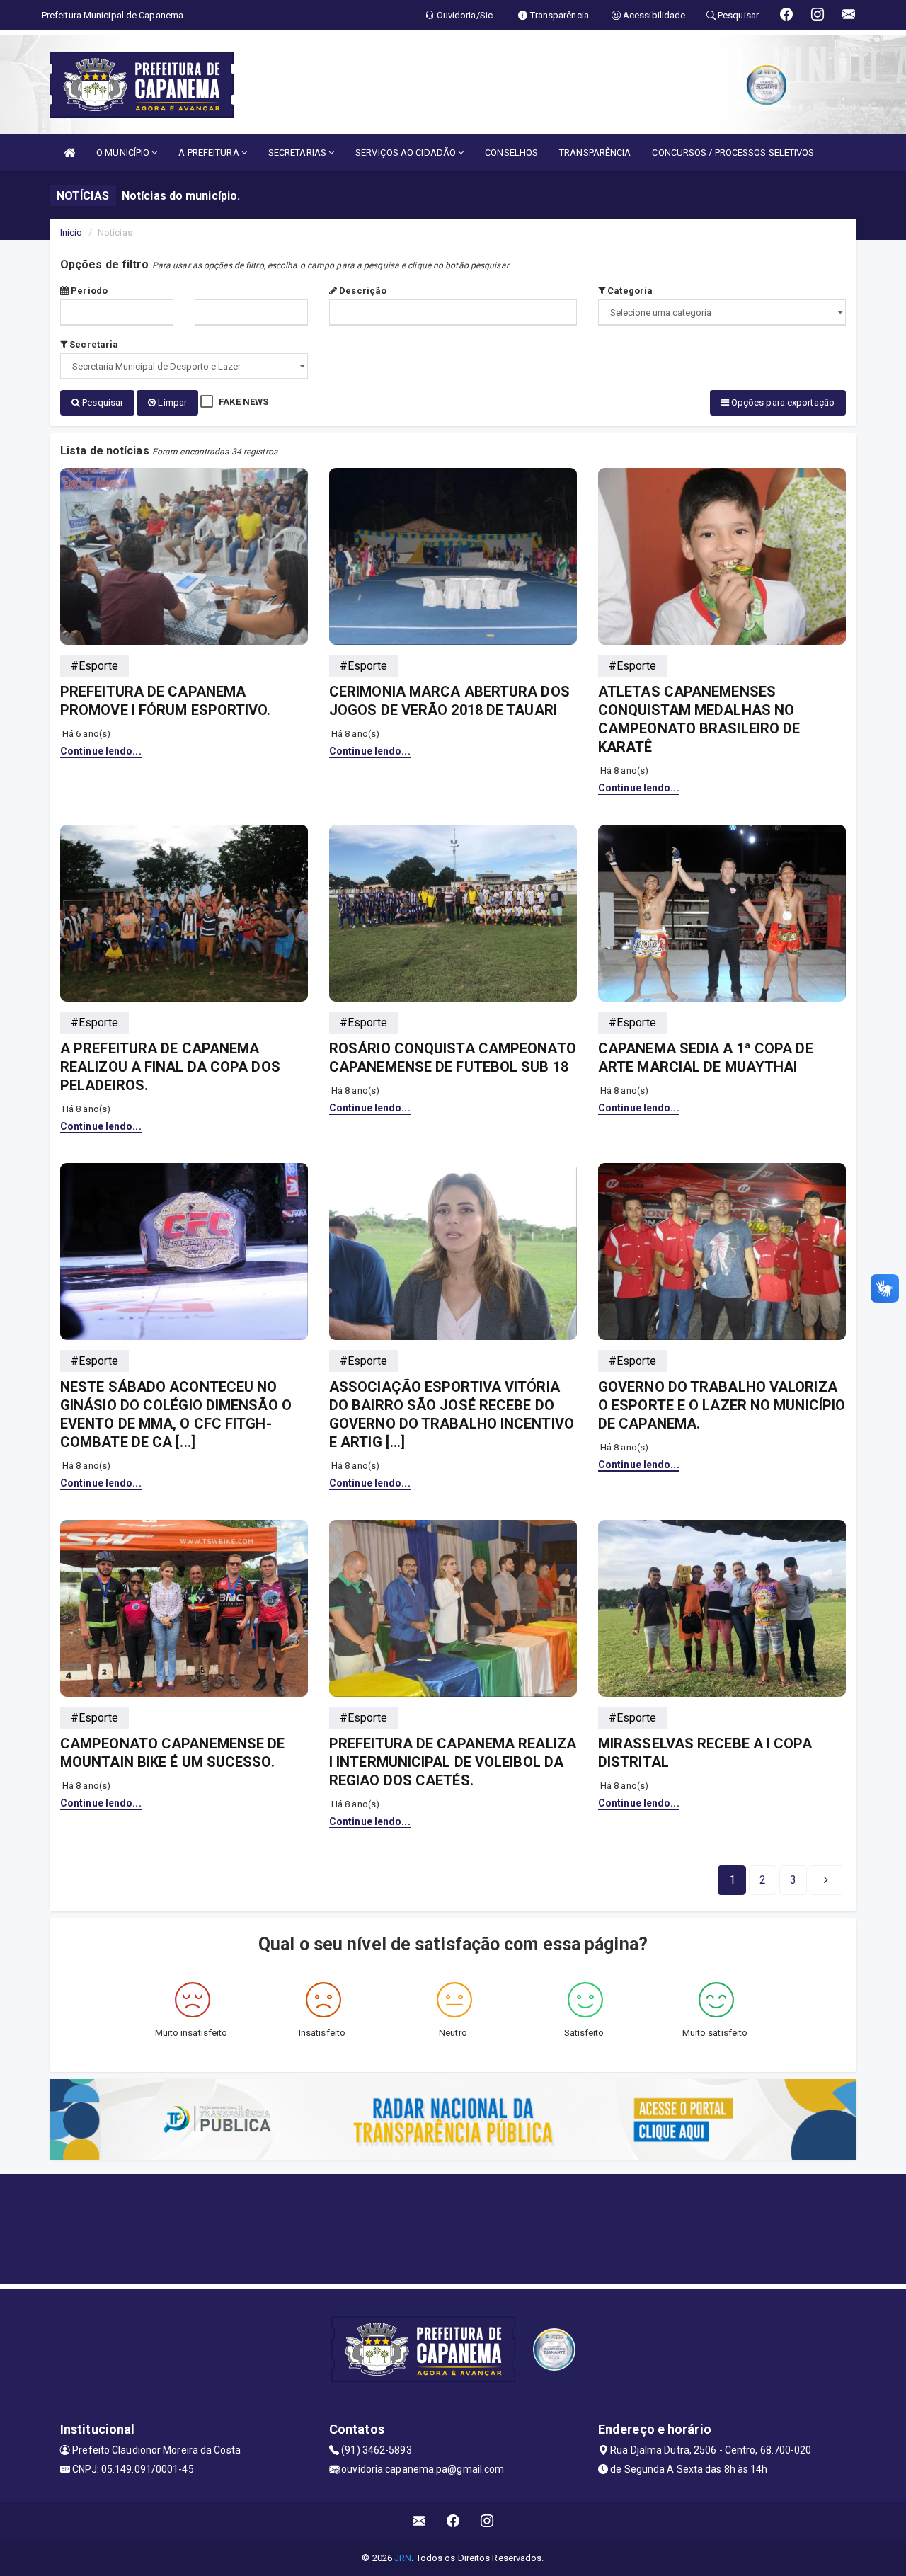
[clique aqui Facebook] (453, 2521)
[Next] (826, 1880)
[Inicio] (69, 153)
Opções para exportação (782, 402)
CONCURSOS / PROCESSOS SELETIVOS (733, 153)
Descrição (362, 291)
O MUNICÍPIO (124, 153)
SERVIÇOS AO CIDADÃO (407, 153)
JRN (403, 2558)
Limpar (171, 402)
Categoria (629, 291)
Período (88, 291)
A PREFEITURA (210, 153)
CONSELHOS (511, 153)
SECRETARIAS (298, 153)
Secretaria (93, 344)
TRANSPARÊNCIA (595, 153)
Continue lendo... (101, 751)
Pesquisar (102, 402)
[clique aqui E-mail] (419, 2521)
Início (71, 233)
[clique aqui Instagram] (487, 2521)
